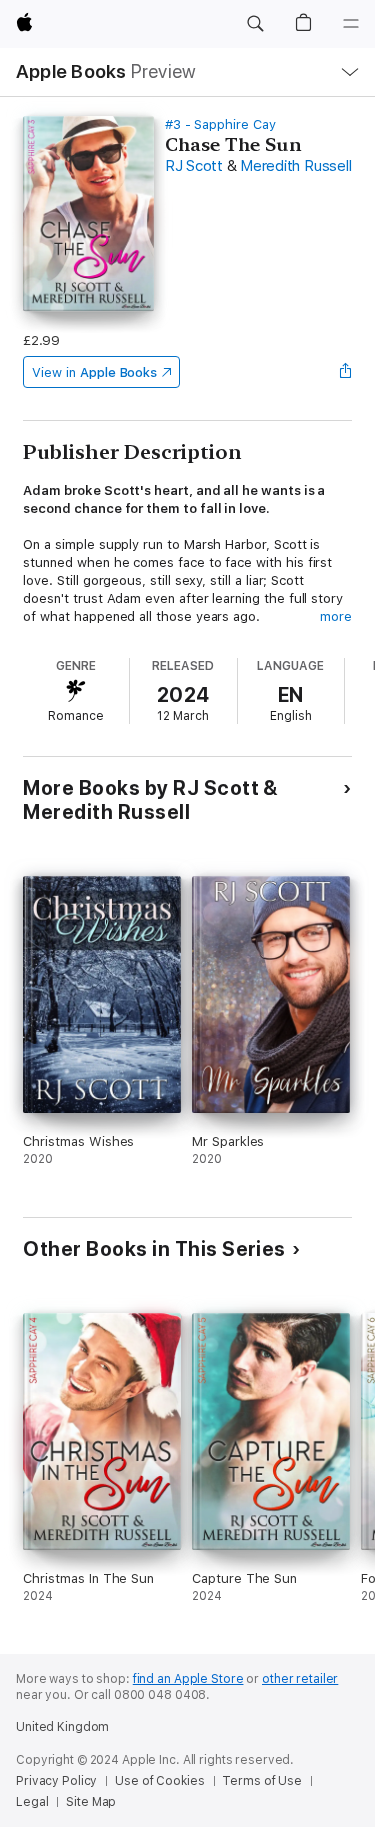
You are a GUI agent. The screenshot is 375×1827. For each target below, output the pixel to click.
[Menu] (351, 24)
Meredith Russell (295, 166)
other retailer (300, 1679)
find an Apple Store (188, 1679)
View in (94, 372)
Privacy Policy (56, 1781)
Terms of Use (262, 1781)
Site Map (91, 1802)
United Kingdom (62, 1727)
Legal (32, 1802)
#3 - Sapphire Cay (220, 124)
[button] (255, 24)
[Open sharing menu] (346, 372)
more (336, 616)
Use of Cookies (159, 1781)
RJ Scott (194, 166)
